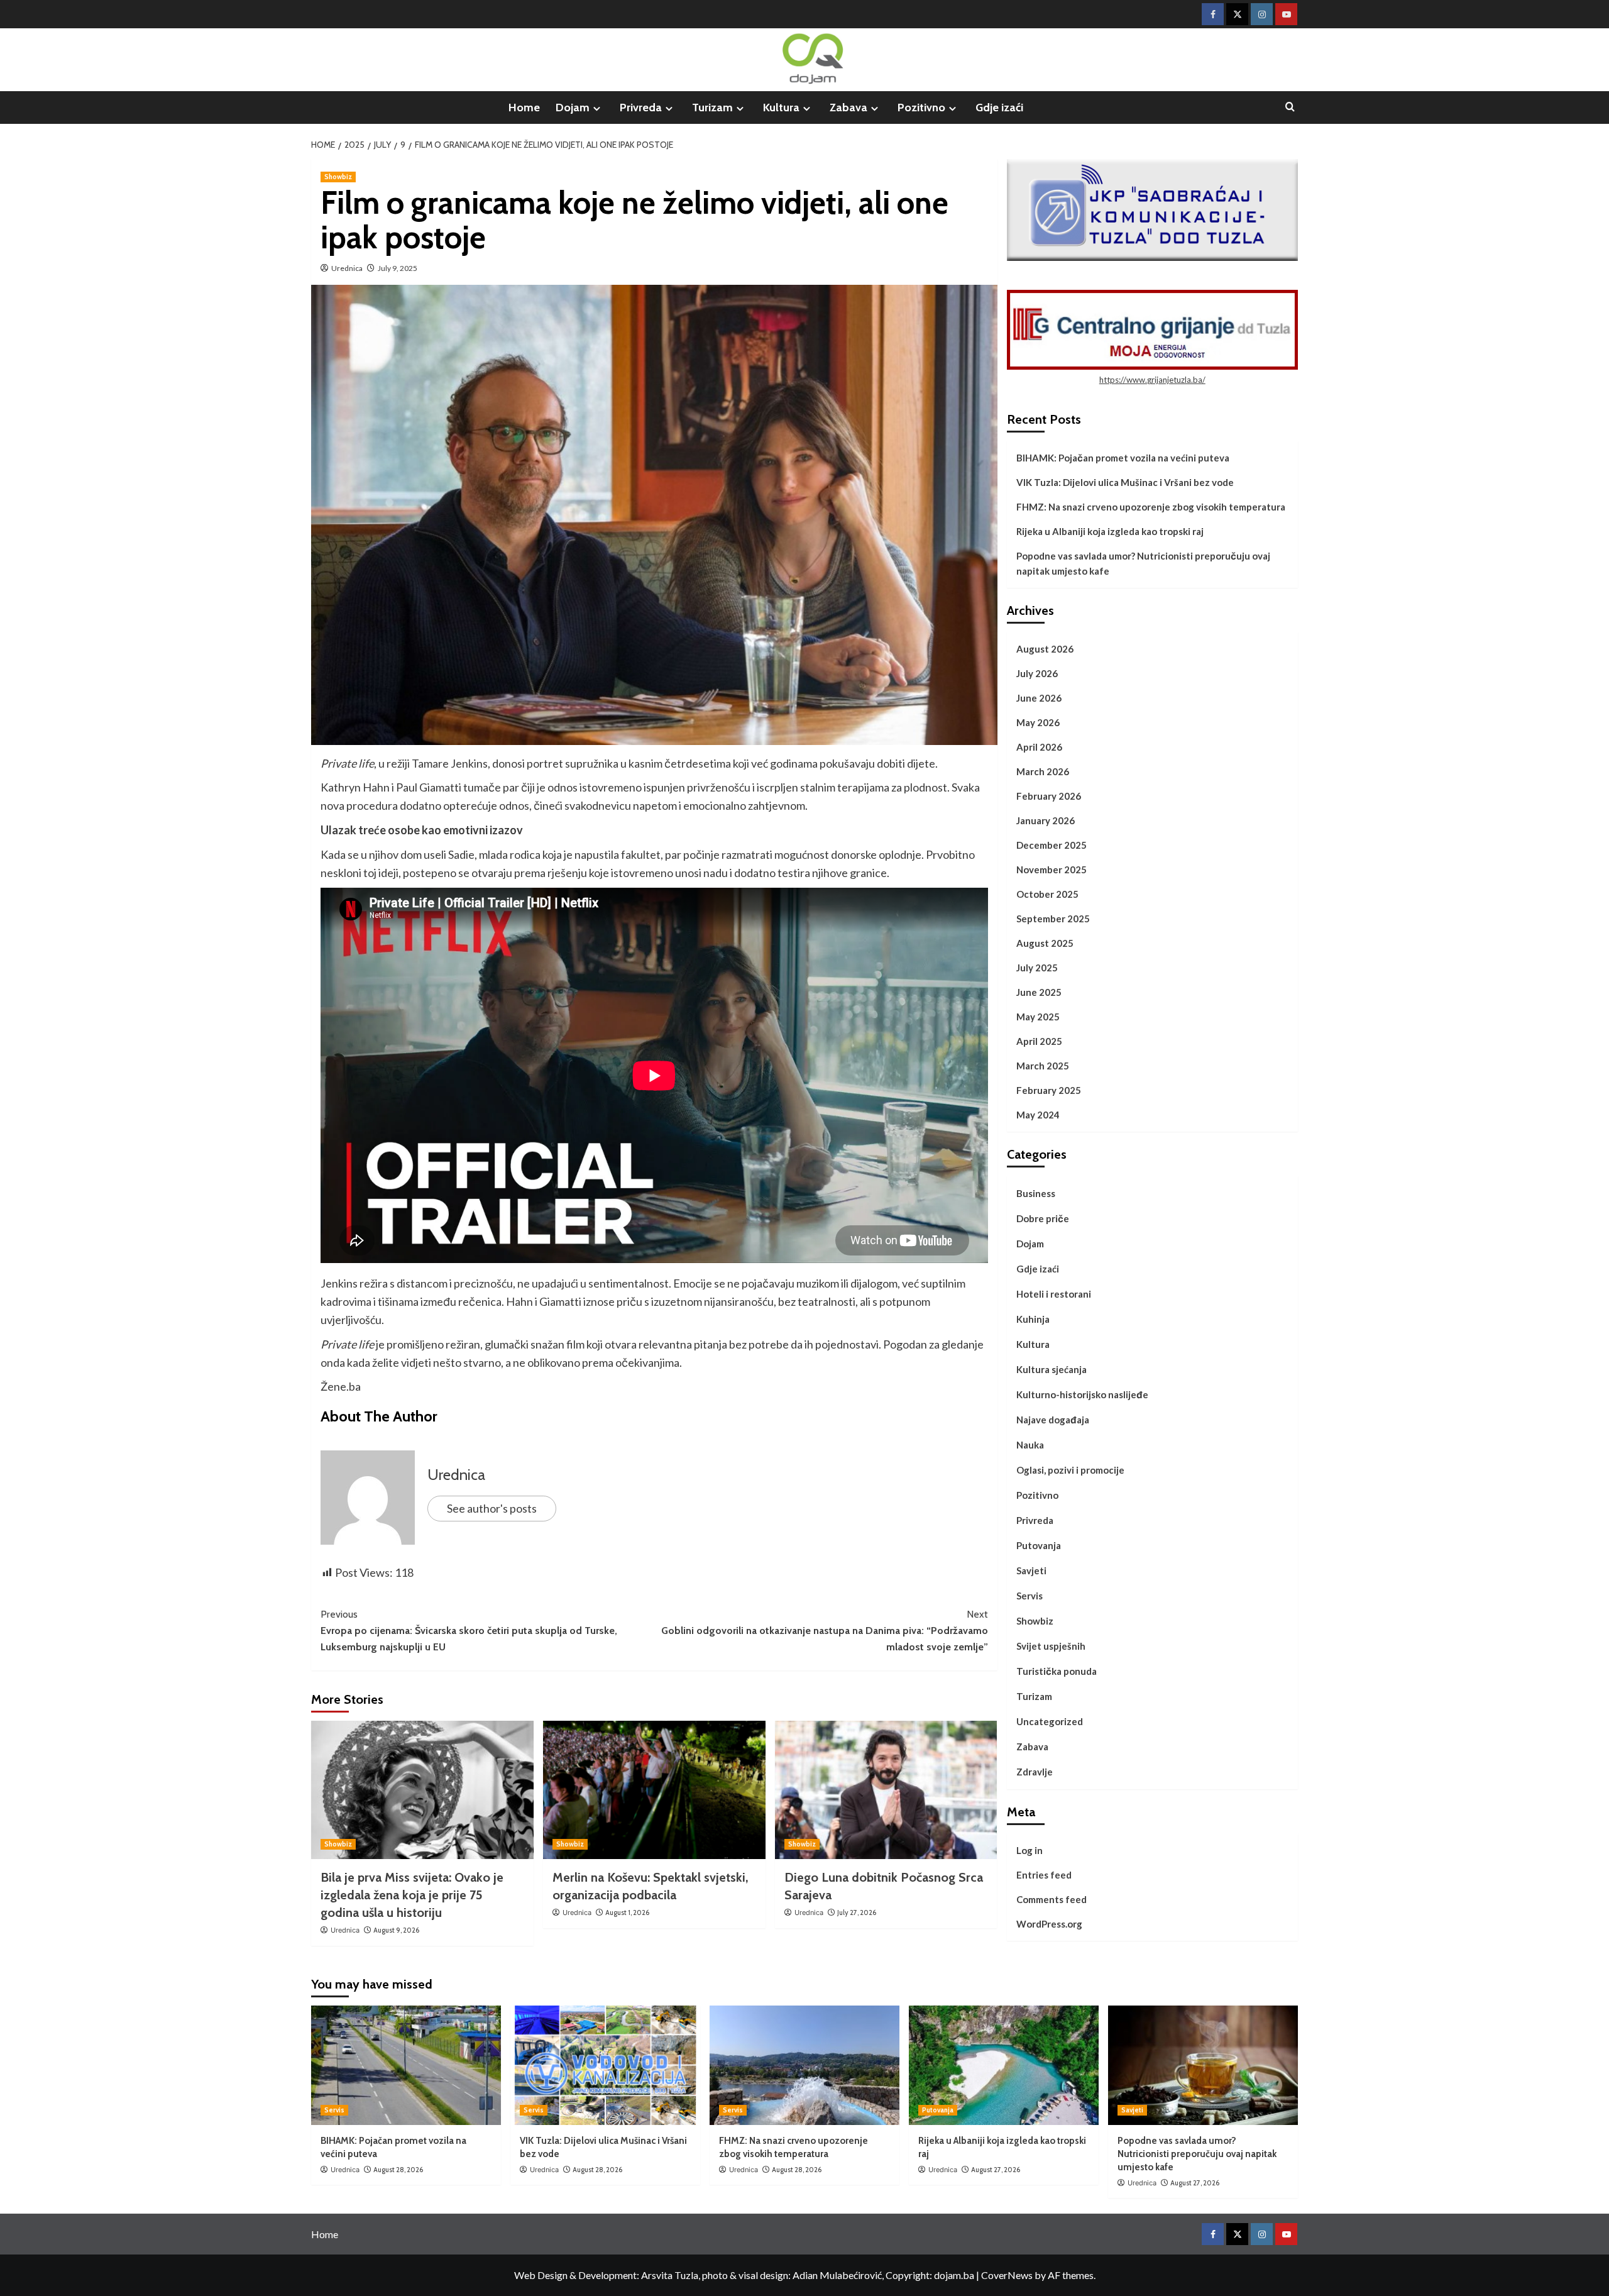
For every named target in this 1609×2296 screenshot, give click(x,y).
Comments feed (1052, 1899)
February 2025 (1049, 1090)
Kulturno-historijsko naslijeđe (1082, 1394)
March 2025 (1043, 1066)
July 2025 (1037, 968)
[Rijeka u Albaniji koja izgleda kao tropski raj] (1004, 2065)
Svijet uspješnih (1051, 1646)
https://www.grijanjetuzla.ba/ (1152, 380)
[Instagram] (1262, 14)
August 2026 (1045, 649)
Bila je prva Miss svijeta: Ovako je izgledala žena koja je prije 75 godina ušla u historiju (412, 1895)
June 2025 (1039, 992)
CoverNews (1007, 2275)
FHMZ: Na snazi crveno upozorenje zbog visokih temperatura (1151, 507)
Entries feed (1044, 1875)
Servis (1030, 1596)
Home (524, 108)
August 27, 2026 (996, 2170)
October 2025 (1047, 894)
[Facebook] (1213, 14)
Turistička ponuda (1057, 1671)
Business (1036, 1193)
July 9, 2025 (398, 268)
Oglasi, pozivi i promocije (1070, 1470)
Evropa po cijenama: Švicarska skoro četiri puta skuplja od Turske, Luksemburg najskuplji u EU (469, 1630)
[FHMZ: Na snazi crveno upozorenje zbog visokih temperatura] (804, 2065)
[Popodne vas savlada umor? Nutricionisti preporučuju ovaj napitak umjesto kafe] (1203, 2065)
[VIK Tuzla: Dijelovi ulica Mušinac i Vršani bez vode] (605, 2065)
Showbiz (338, 177)
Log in (1030, 1850)
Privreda (641, 108)
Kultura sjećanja (1052, 1369)
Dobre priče (1043, 1218)
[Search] (1290, 107)
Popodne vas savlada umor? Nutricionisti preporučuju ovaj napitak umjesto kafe (1143, 563)
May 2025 (1038, 1017)
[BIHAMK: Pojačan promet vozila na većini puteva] (406, 2065)
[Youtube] (1286, 14)
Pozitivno (921, 108)
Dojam (573, 108)
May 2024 (1038, 1115)
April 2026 (1039, 747)
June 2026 (1039, 698)
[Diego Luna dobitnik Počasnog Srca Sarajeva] (886, 1790)
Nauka (1030, 1445)
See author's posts (492, 1508)
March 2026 (1043, 771)
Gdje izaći (999, 108)
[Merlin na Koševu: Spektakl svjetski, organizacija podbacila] (654, 1790)
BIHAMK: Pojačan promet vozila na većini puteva (1123, 458)
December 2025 (1052, 845)
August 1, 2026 (627, 1912)
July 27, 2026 (857, 1912)
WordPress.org (1049, 1924)
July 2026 (1037, 673)
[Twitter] (1237, 14)
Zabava (848, 108)
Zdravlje (1035, 1772)
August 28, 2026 (398, 2170)
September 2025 (1053, 919)
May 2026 (1038, 722)
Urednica (347, 268)
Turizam (712, 108)
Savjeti (1031, 1570)
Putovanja (1039, 1545)
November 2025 (1052, 869)
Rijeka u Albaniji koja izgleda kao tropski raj (1110, 531)
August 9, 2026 (396, 1930)
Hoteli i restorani (1054, 1294)
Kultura (781, 108)
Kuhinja (1033, 1319)
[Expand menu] (597, 108)
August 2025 (1045, 943)
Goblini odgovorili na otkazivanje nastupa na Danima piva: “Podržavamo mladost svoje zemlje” (825, 1630)
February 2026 (1049, 796)
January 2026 (1046, 820)
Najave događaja (1053, 1420)
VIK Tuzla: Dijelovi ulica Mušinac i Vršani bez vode (1125, 482)
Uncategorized (1050, 1721)
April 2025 (1039, 1041)
